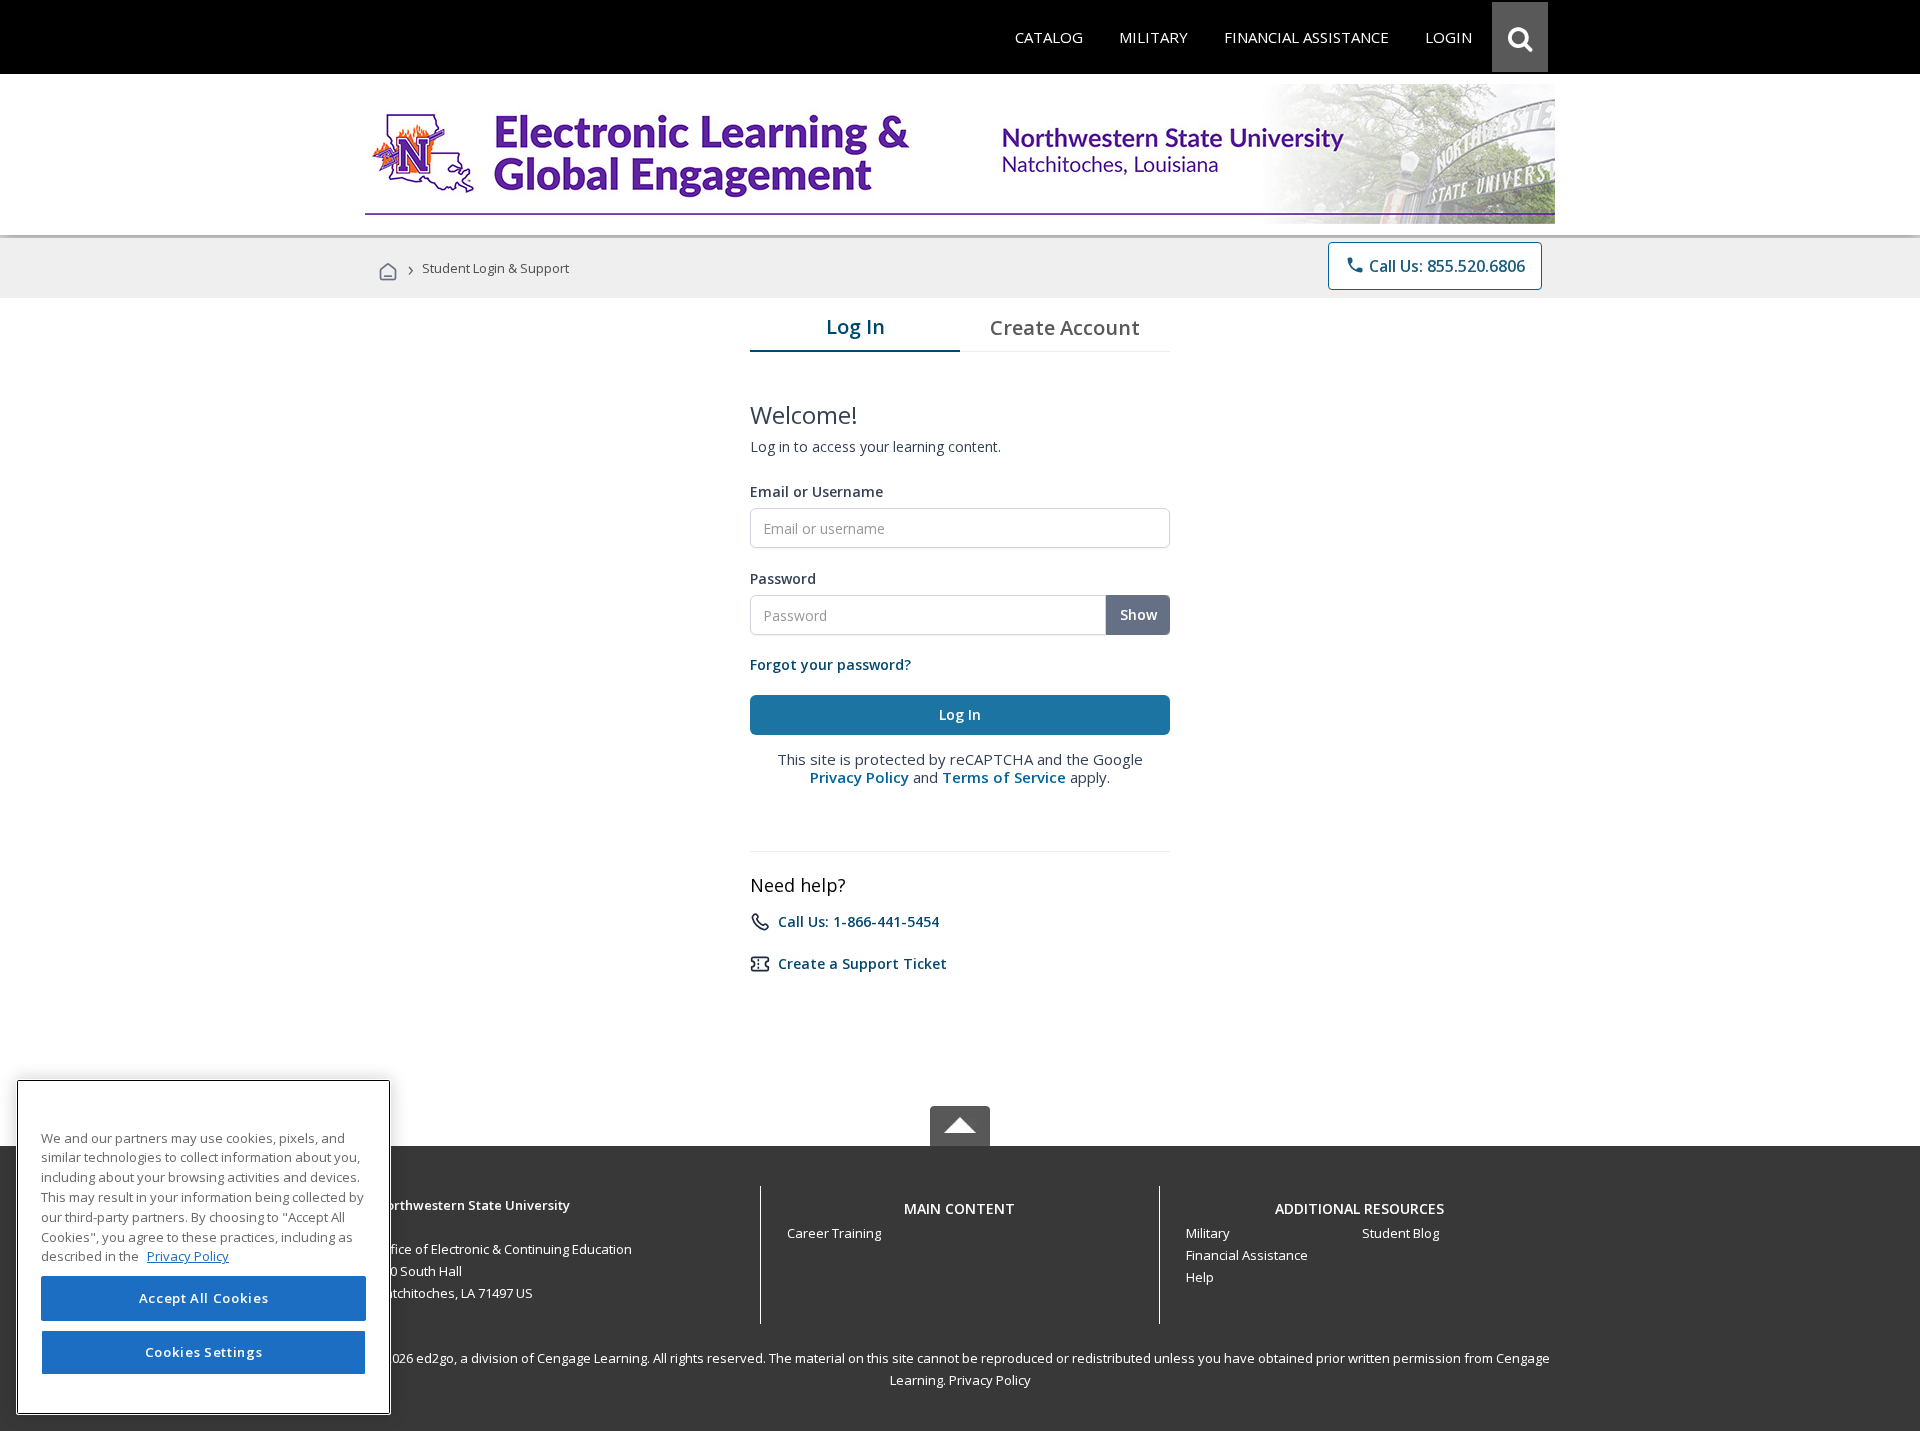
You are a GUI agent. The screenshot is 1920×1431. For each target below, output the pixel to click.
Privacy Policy (859, 777)
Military (1208, 1233)
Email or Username (816, 491)
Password (783, 578)
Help (1200, 1277)
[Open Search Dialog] (1520, 37)
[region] (203, 1247)
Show (1138, 614)
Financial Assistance (1247, 1255)
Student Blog (1400, 1233)
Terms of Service (1004, 777)
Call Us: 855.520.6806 (1435, 266)
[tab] (855, 331)
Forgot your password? (830, 664)
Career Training (834, 1233)
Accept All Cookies (204, 1299)
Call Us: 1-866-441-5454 (858, 921)
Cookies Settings (204, 1353)
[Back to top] (960, 1203)
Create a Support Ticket (862, 963)
